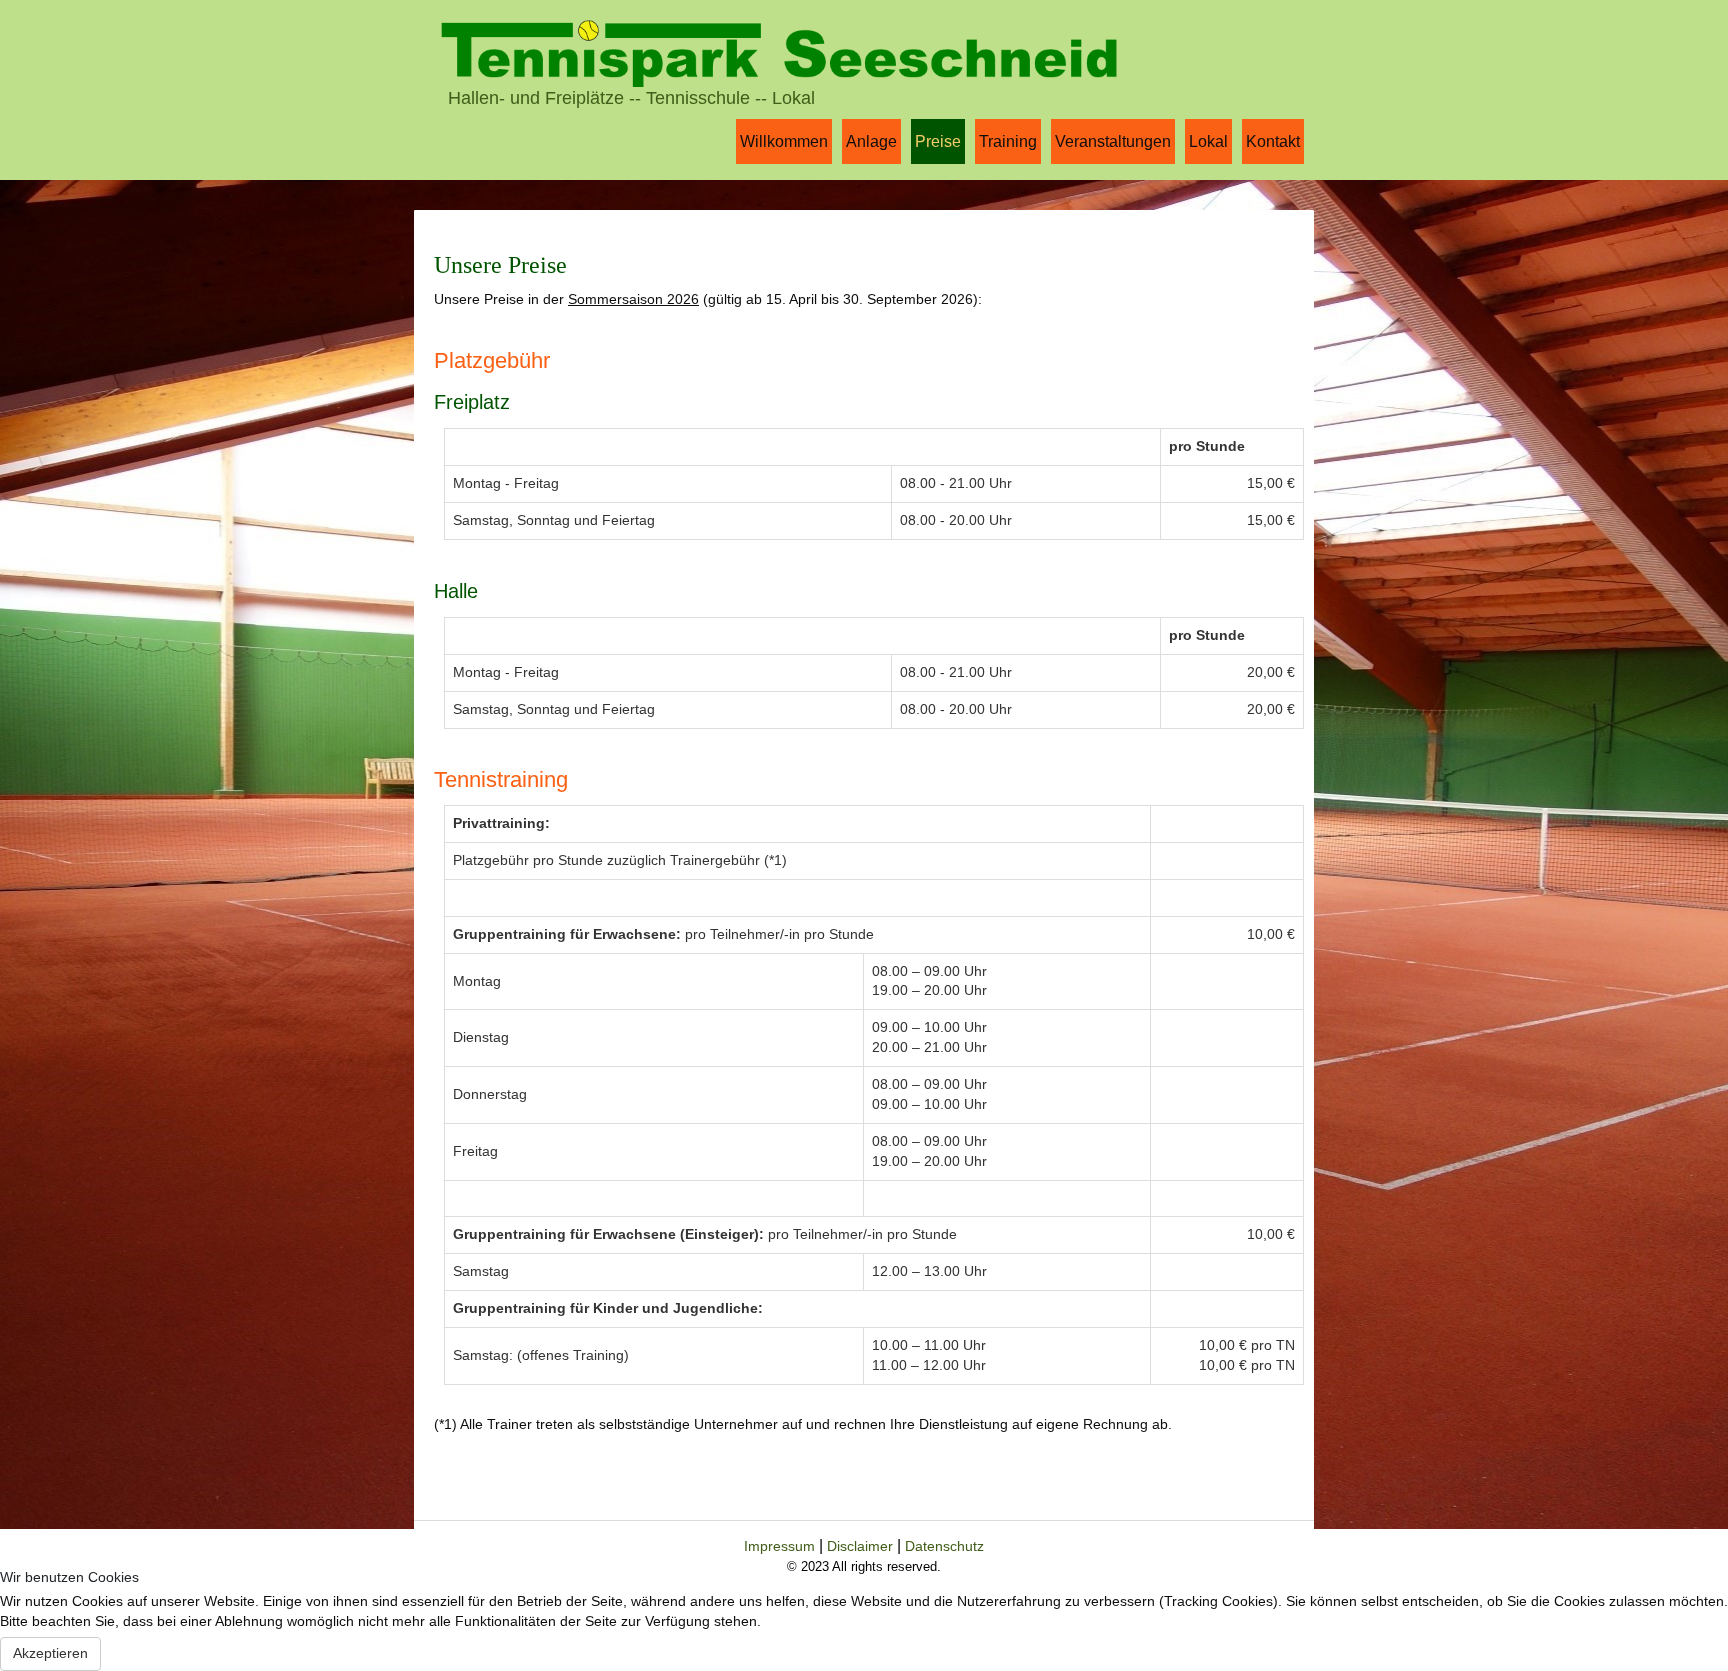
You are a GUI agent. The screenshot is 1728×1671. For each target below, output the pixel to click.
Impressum (781, 1546)
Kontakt (1273, 141)
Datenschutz (944, 1546)
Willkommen (784, 141)
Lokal (1208, 141)
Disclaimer (862, 1546)
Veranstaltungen (1113, 141)
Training (1008, 141)
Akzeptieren (50, 1653)
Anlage (871, 141)
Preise (938, 141)
